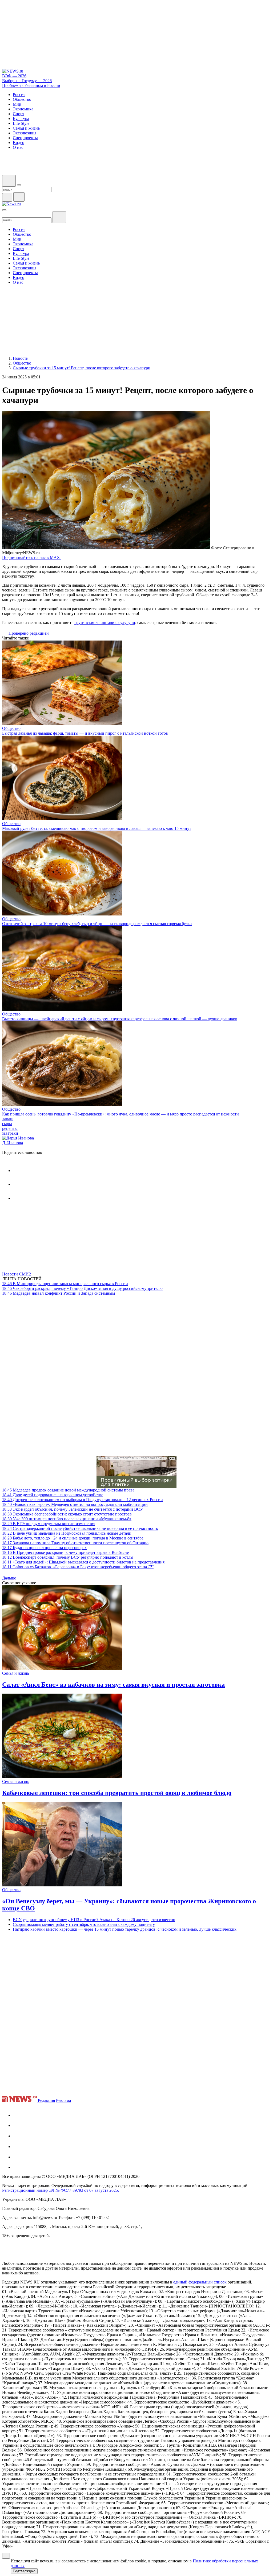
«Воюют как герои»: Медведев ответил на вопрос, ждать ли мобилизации (75, 1504)
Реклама (63, 2100)
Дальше (10, 1578)
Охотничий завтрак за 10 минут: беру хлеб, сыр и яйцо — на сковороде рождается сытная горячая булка (97, 924)
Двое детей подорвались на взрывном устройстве (53, 1495)
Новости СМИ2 (17, 1274)
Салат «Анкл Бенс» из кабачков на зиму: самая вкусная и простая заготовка (113, 1685)
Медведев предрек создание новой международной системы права (68, 1490)
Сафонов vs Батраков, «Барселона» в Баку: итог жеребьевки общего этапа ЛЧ (78, 1567)
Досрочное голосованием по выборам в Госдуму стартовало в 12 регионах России (83, 1500)
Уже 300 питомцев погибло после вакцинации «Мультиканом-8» (67, 1519)
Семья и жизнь (16, 1673)
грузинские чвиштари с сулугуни (105, 623)
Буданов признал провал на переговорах (44, 1548)
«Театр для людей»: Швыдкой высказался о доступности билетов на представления (83, 1562)
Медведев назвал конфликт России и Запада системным (59, 1293)
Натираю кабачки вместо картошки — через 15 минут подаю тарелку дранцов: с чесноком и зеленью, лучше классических (125, 1929)
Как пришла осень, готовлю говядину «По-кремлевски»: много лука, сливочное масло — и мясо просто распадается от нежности (121, 1114)
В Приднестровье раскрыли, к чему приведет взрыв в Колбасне (65, 1552)
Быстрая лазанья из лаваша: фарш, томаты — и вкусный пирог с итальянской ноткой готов (85, 733)
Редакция (46, 2100)
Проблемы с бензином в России (31, 85)
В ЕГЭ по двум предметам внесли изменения (49, 1524)
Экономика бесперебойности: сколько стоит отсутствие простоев (67, 1514)
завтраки (10, 1133)
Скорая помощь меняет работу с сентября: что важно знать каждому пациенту (84, 1924)
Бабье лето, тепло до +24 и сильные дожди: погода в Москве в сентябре (73, 1538)
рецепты (10, 1128)
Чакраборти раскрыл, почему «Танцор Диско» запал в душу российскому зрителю (82, 1288)
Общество (11, 728)
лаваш (8, 1119)
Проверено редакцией (28, 633)
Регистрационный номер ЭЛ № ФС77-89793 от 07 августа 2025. (61, 2190)
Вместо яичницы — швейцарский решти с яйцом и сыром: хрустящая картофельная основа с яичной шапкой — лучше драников (120, 1019)
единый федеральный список (200, 2282)
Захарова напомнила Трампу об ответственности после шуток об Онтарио (75, 1543)
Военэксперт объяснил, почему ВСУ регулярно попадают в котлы (68, 1557)
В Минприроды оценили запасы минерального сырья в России (65, 1284)
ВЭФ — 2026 (14, 76)
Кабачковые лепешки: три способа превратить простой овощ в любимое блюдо (117, 1793)
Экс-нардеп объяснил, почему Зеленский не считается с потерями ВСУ (73, 1509)
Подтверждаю (24, 2571)
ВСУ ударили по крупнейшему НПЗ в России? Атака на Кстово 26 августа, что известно (94, 1920)
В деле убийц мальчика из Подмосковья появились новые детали (67, 1533)
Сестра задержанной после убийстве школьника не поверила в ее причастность (80, 1528)
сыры (7, 1124)
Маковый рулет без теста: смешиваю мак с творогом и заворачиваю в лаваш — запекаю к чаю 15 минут (97, 828)
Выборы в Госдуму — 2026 (27, 81)
